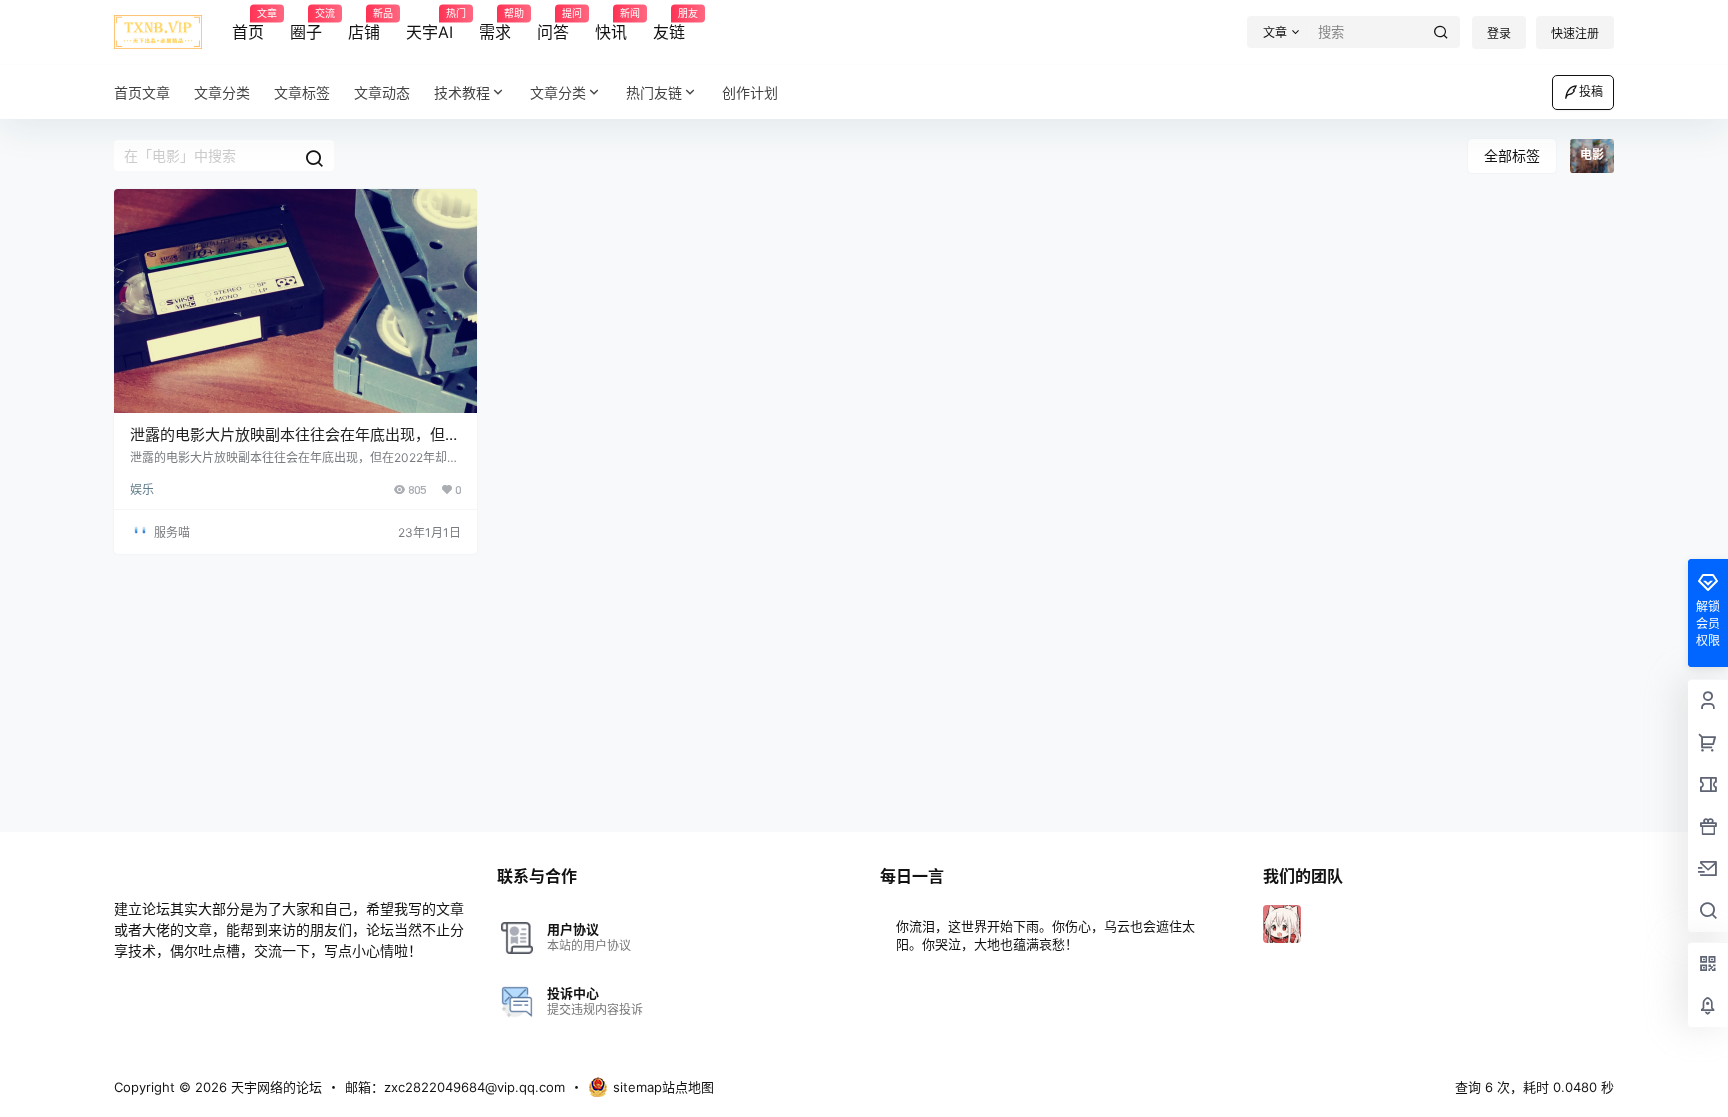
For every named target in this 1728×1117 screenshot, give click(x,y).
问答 (553, 25)
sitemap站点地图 (663, 1087)
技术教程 (462, 92)
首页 (248, 25)
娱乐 (142, 489)
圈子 (306, 25)
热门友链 (654, 92)
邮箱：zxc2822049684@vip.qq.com (455, 1087)
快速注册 (1575, 33)
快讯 (611, 25)
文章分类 (558, 92)
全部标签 (1512, 155)
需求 (495, 25)
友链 (669, 25)
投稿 (1591, 91)
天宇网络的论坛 (274, 1087)
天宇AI (429, 25)
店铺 (364, 25)
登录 (1499, 33)
